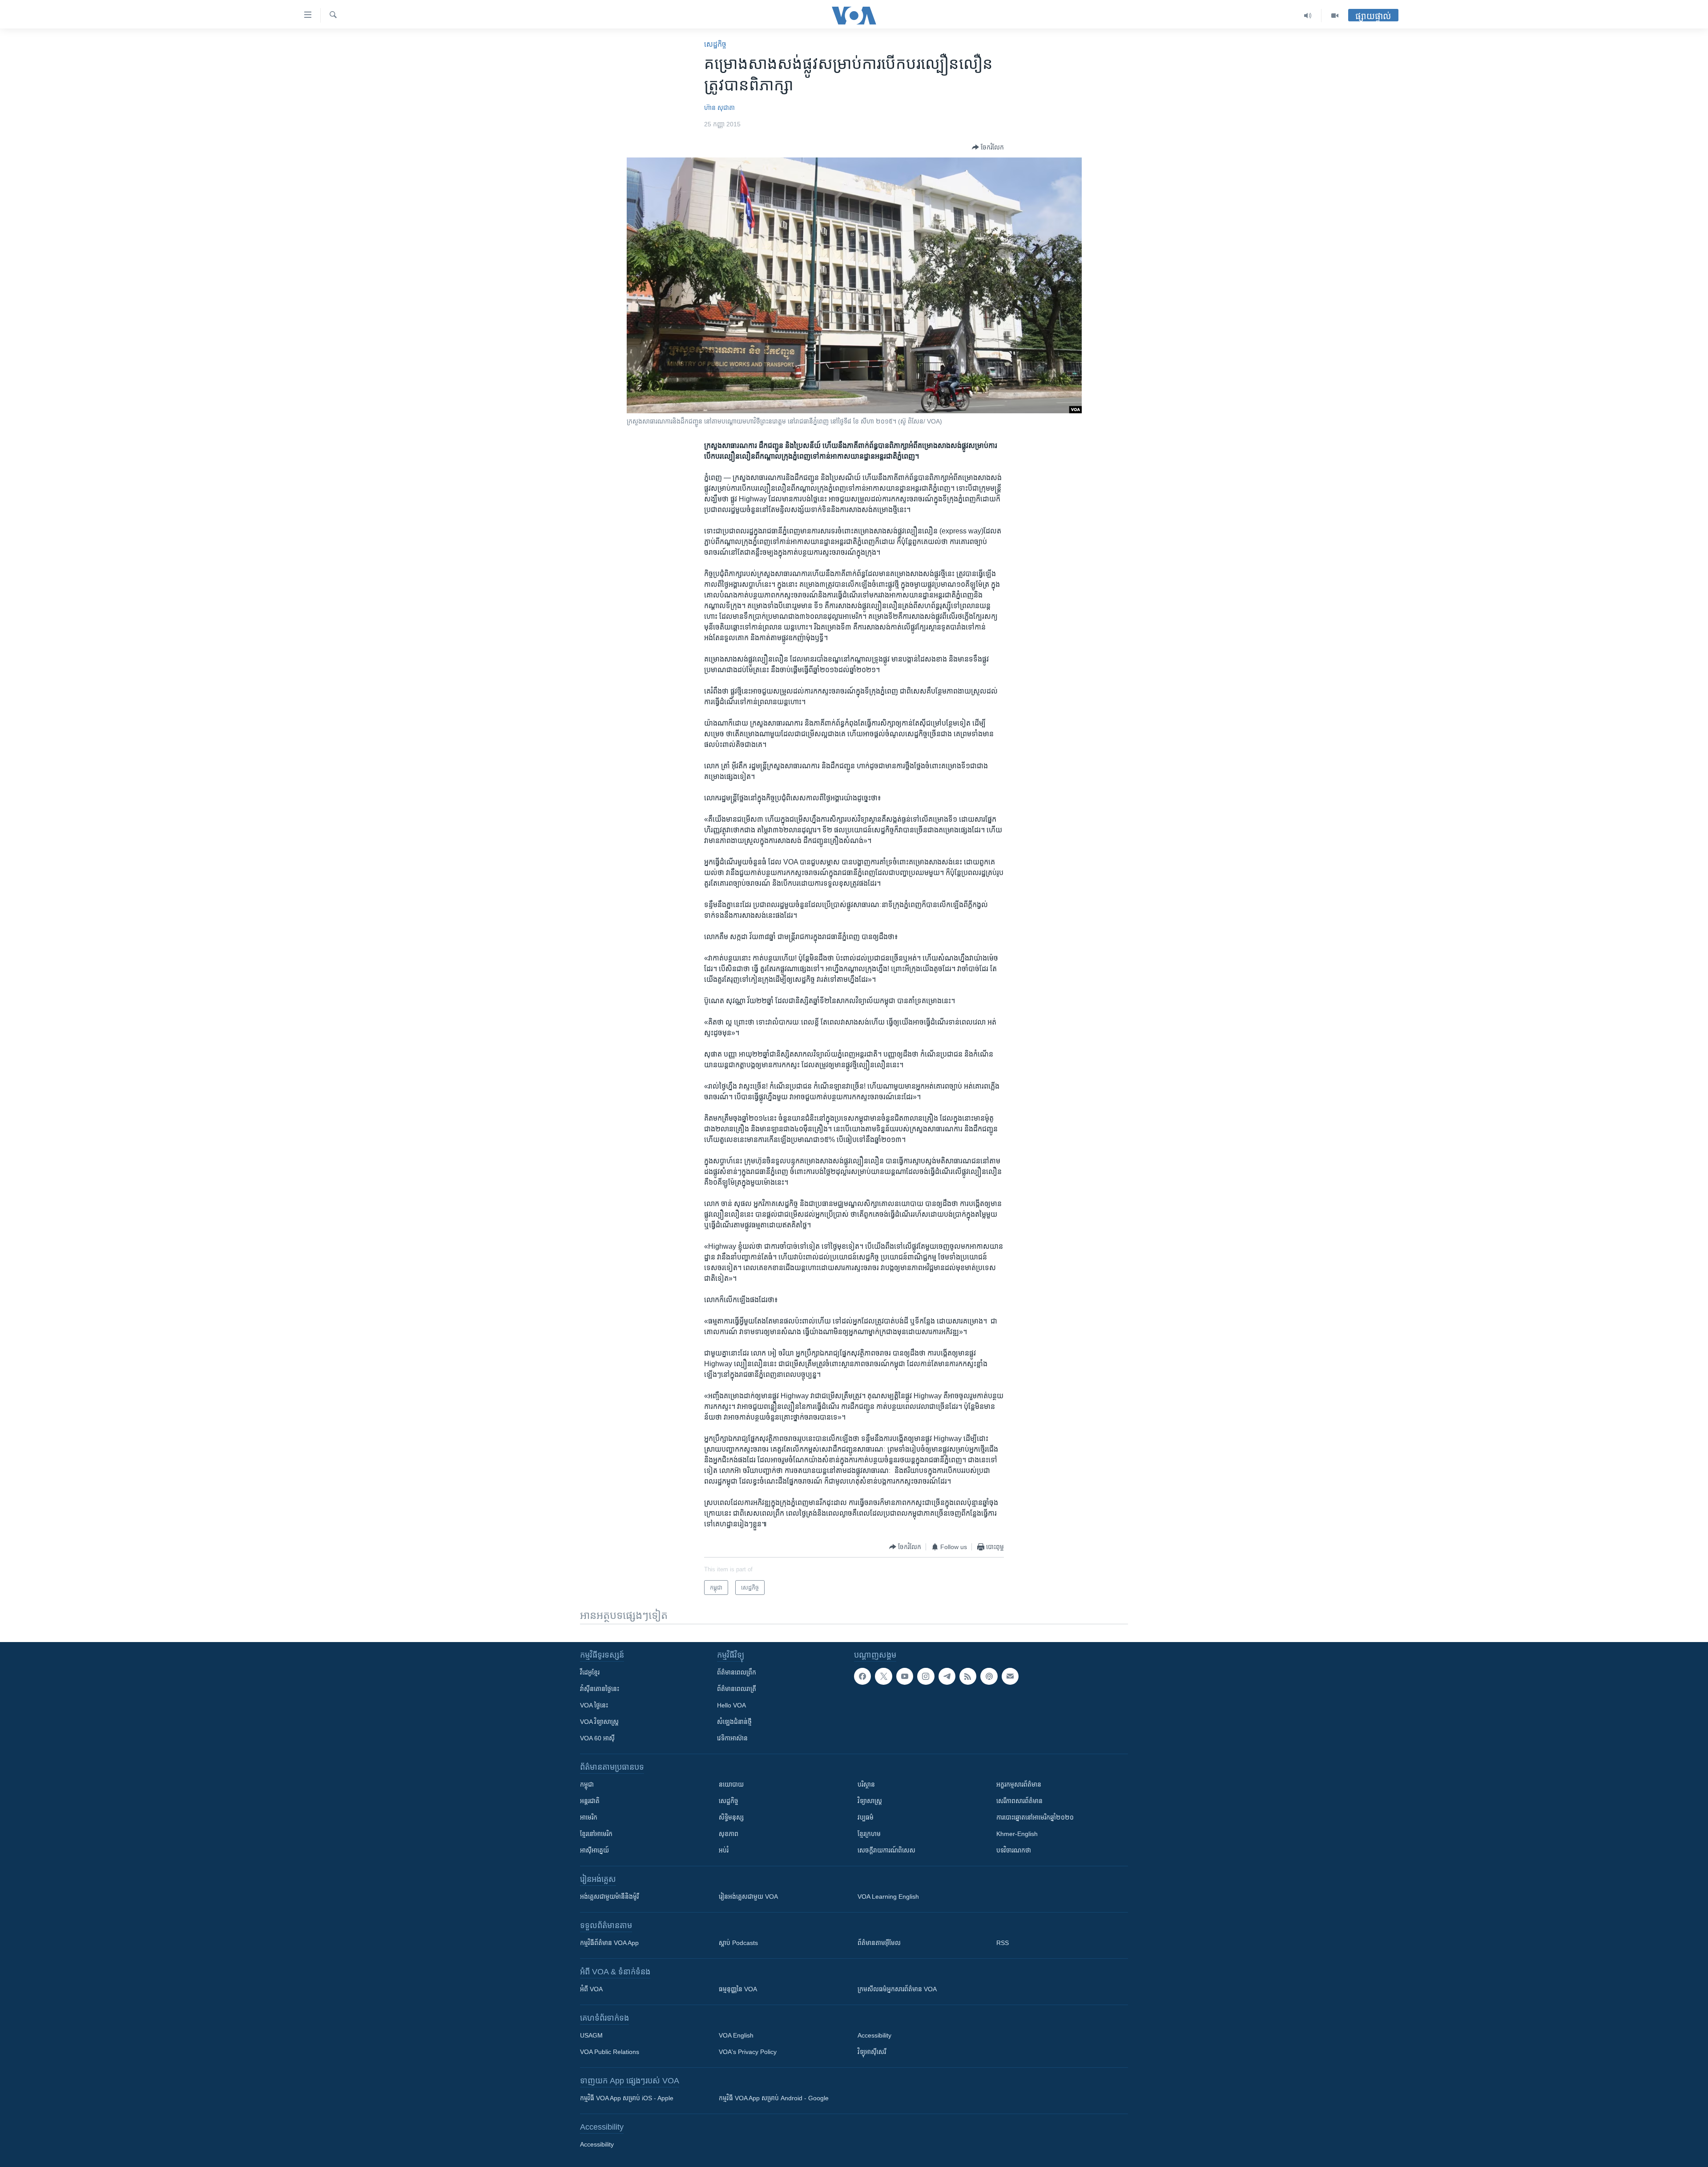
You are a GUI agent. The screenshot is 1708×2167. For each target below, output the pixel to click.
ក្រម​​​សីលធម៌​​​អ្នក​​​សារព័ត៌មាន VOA (897, 1989)
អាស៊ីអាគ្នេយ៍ (594, 1850)
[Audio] (1308, 16)
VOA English (736, 2035)
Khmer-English (1017, 1834)
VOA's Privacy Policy (748, 2052)
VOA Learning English (888, 1897)
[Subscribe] (1010, 1676)
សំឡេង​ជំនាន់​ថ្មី (734, 1722)
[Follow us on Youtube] (905, 1676)
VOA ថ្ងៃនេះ (594, 1705)
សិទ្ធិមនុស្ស (731, 1817)
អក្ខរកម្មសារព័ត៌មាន (1019, 1784)
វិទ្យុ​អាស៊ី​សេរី (872, 2052)
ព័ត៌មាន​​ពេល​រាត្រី (737, 1689)
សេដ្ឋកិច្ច (715, 44)
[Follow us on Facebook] (862, 1676)
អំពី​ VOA (591, 1989)
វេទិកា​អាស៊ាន (732, 1738)
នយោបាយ (731, 1784)
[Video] (1335, 16)
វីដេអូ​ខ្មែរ (590, 1672)
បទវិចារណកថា (1014, 1850)
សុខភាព (729, 1834)
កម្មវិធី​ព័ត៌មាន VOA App (609, 1943)
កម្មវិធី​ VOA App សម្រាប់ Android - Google (774, 2098)
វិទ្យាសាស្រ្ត (870, 1801)
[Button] (988, 147)
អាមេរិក (589, 1817)
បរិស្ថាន (866, 1784)
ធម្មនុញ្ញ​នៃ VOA (738, 1989)
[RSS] (968, 1676)
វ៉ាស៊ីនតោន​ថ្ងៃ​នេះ (600, 1689)
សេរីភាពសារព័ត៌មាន (1019, 1801)
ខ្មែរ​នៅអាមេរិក (596, 1834)
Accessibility (874, 2035)
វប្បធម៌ (866, 1817)
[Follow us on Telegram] (947, 1676)
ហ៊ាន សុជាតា (719, 108)
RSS (1003, 1943)
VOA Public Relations (610, 2052)
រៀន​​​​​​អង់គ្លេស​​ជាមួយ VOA (748, 1897)
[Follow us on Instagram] (926, 1676)
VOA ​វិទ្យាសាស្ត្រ (599, 1722)
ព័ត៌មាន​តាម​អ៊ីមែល (879, 1943)
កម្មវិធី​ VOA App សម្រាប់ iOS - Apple (627, 2098)
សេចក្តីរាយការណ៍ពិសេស (886, 1850)
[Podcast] (989, 1676)
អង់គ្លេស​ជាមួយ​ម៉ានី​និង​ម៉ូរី (609, 1897)
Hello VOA (731, 1705)
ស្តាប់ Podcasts (738, 1943)
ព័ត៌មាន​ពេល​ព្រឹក (737, 1672)
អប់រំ (724, 1850)
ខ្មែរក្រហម (869, 1834)
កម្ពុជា (587, 1784)
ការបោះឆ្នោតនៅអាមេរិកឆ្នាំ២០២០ (1035, 1817)
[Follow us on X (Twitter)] (883, 1676)
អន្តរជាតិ (590, 1801)
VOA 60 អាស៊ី (597, 1738)
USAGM (591, 2035)
